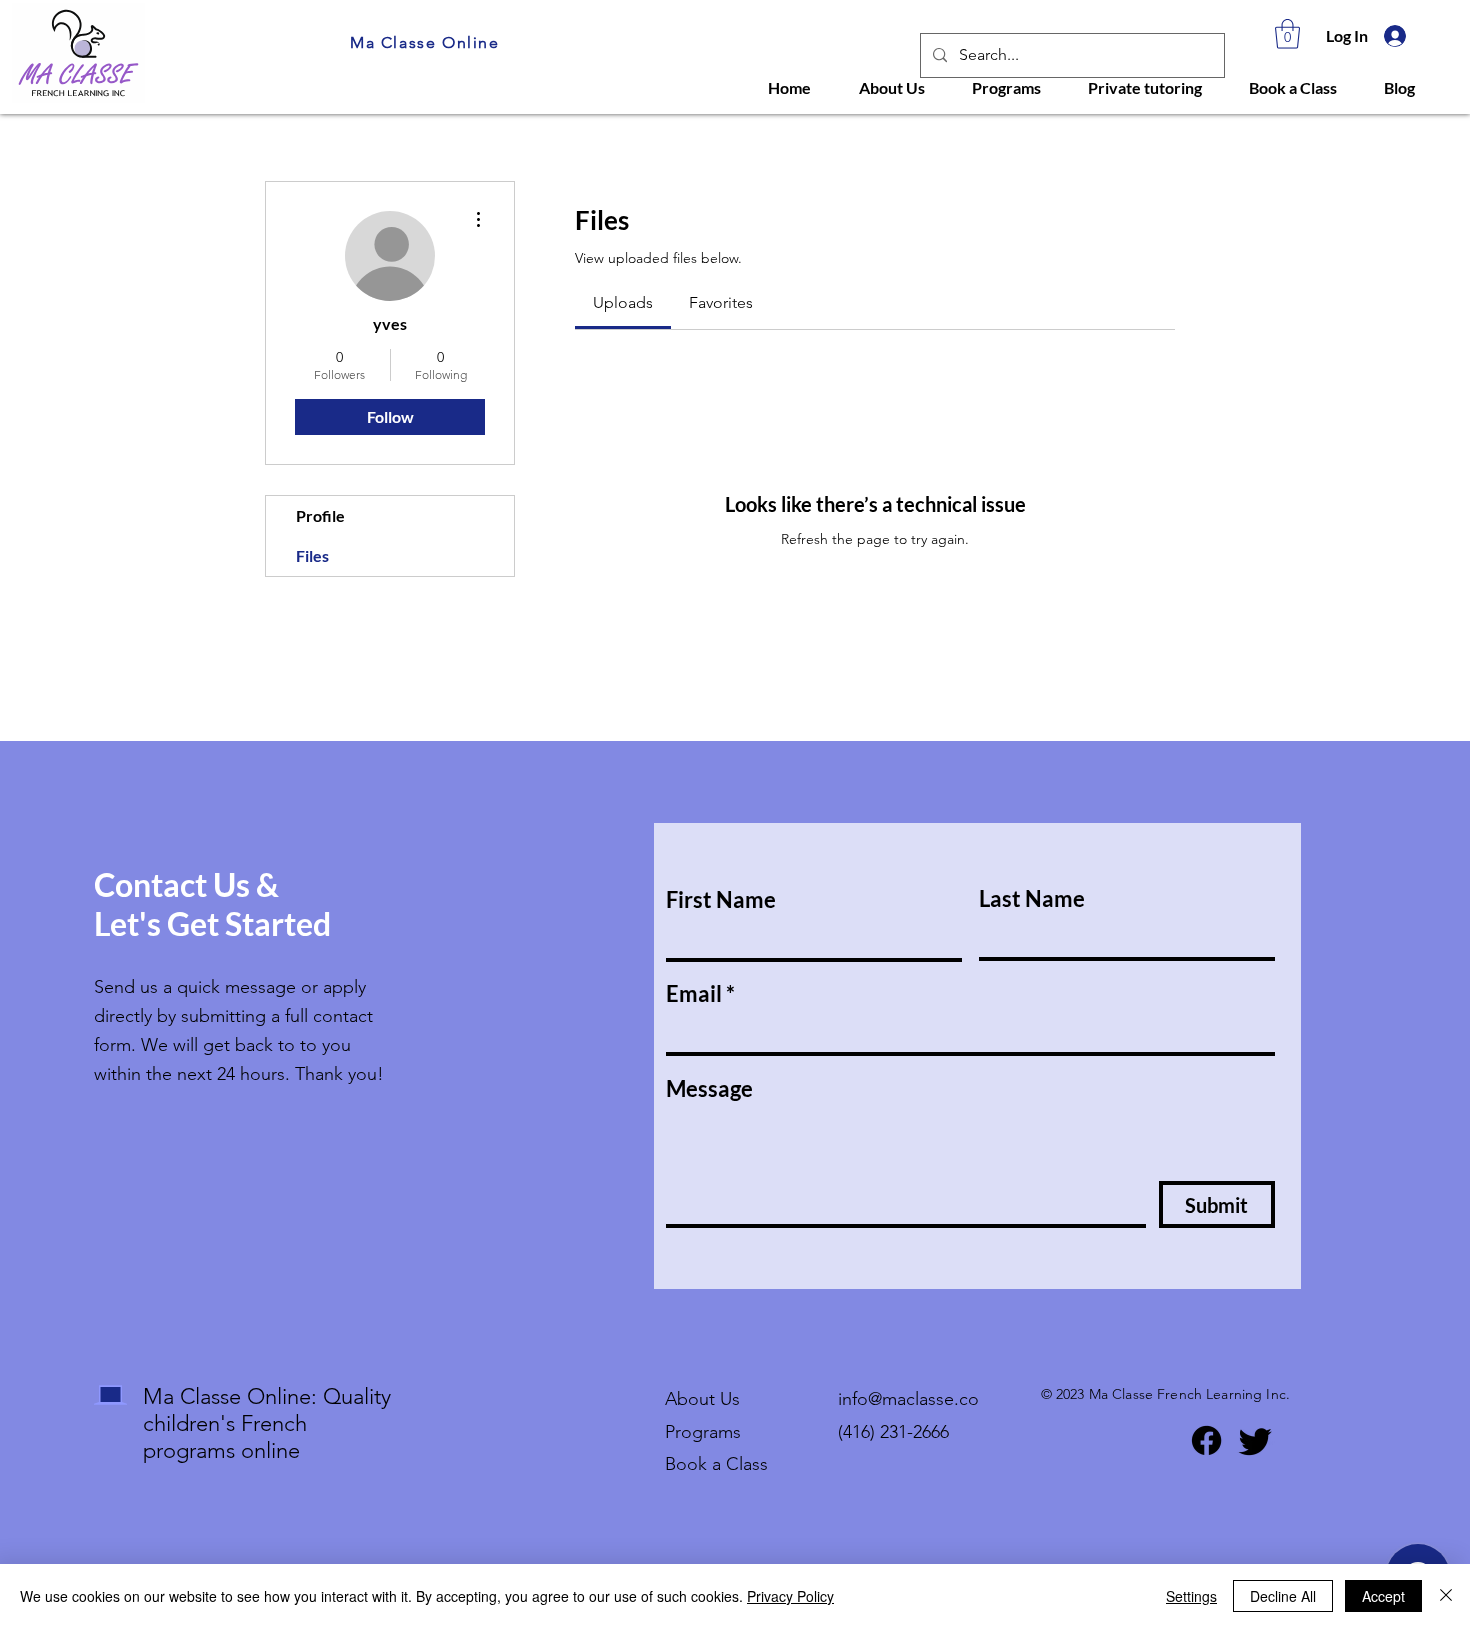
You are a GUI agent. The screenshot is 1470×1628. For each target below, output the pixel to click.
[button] (1287, 34)
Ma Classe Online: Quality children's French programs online (267, 1423)
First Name (721, 900)
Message (709, 1089)
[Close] (1446, 1596)
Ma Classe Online (425, 42)
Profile (320, 515)
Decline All (1283, 1596)
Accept (1383, 1596)
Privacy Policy (790, 1596)
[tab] (623, 303)
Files (312, 555)
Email (694, 994)
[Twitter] (1255, 1440)
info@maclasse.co (908, 1399)
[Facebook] (1206, 1440)
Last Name (1032, 899)
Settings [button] (1191, 1596)
